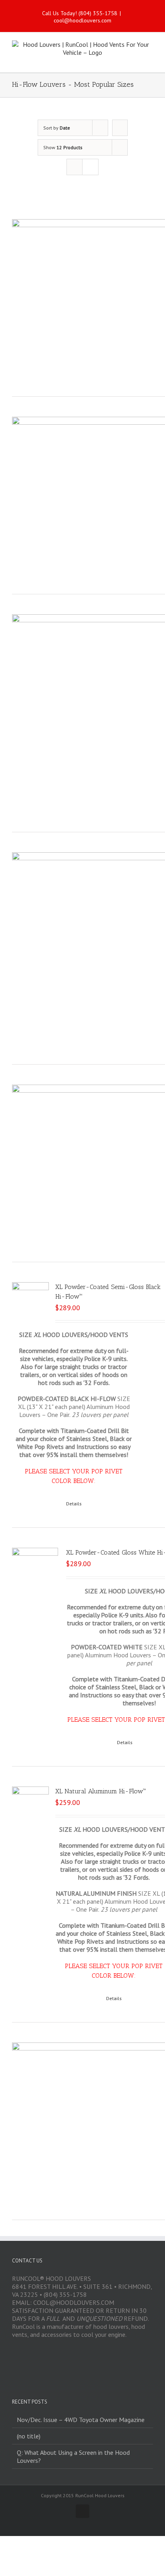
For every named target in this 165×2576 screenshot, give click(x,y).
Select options (37, 1504)
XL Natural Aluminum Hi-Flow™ (101, 1791)
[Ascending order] (120, 128)
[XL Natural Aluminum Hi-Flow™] (30, 1805)
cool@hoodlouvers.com (82, 20)
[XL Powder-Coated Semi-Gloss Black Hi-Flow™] (30, 1301)
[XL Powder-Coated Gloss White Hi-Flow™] (35, 1571)
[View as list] (90, 167)
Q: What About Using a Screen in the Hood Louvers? (73, 2456)
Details (74, 1504)
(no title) (29, 2436)
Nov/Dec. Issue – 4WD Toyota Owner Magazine (81, 2420)
